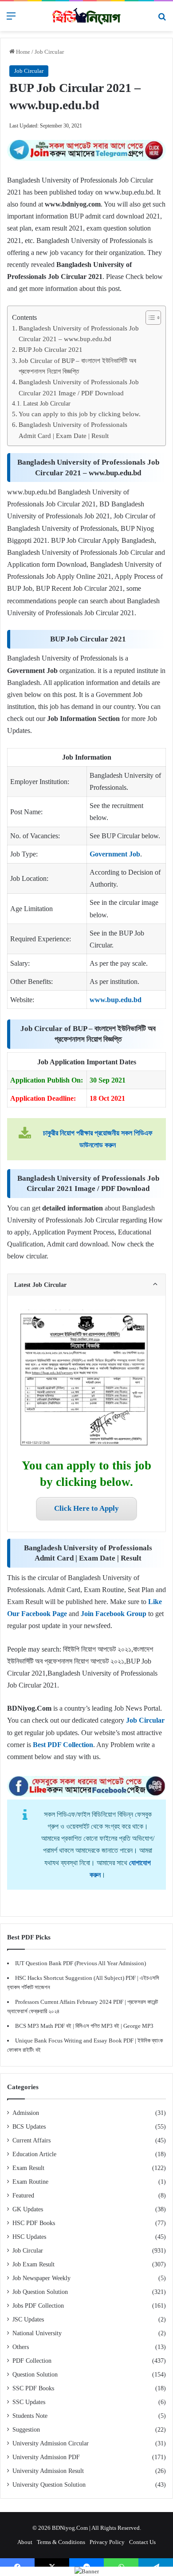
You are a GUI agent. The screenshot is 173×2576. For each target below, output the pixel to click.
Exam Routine (30, 2182)
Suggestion (26, 2430)
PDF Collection (32, 2361)
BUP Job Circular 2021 (51, 349)
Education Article (34, 2154)
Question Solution (35, 2375)
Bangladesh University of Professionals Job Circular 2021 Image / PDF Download (79, 387)
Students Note (30, 2416)
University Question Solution (49, 2485)
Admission (26, 2113)
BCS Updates (29, 2127)
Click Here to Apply (86, 1508)
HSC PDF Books (34, 2223)
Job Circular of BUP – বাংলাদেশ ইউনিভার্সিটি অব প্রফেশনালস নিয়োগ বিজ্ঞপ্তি (77, 366)
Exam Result (28, 2168)
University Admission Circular (51, 2443)
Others (21, 2347)
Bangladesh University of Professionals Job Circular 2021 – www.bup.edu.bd (79, 333)
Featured (23, 2196)
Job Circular (49, 52)
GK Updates (28, 2209)
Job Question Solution (40, 2292)
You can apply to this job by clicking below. (80, 414)
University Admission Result (48, 2471)
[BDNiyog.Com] (86, 16)
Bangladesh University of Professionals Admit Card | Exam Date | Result (73, 430)
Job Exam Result (33, 2264)
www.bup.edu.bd (116, 1000)
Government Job (115, 854)
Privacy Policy (107, 2542)
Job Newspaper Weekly (41, 2278)
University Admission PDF (46, 2457)
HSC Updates (29, 2237)
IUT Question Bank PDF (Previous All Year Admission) (81, 1963)
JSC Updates (28, 2319)
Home (22, 52)
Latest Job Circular (47, 403)
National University (37, 2333)
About (25, 2542)
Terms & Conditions (61, 2542)
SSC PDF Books (33, 2388)
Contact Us (142, 2542)
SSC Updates (29, 2402)
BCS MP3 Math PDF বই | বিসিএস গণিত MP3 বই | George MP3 (84, 2026)
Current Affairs (31, 2140)
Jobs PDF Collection (38, 2306)
